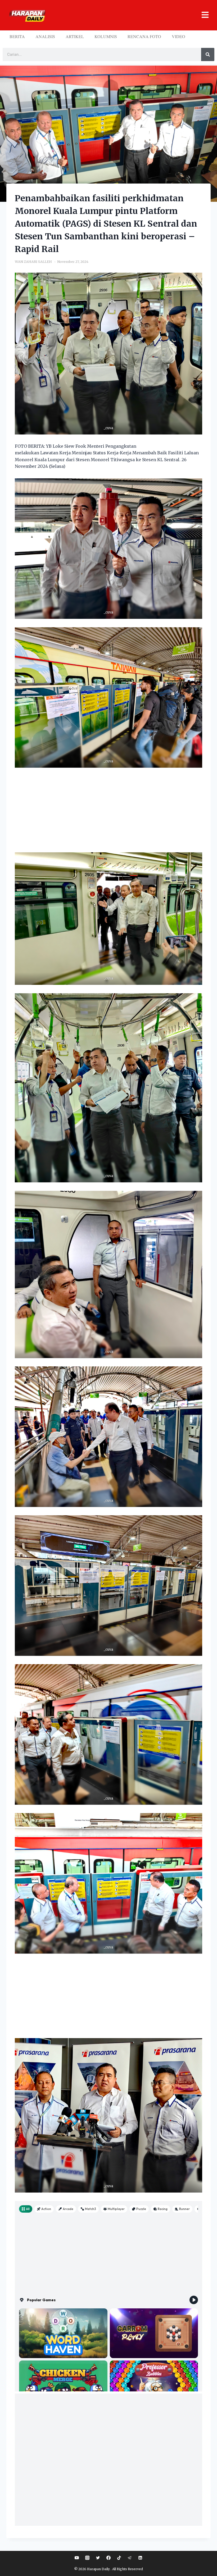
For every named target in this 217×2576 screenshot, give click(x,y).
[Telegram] (130, 2558)
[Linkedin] (140, 2558)
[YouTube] (77, 2558)
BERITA (17, 36)
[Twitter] (98, 2558)
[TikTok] (119, 2558)
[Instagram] (87, 2558)
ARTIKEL (75, 36)
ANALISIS (45, 36)
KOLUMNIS (106, 36)
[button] (129, 15)
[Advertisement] (108, 813)
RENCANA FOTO (144, 36)
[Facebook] (108, 2558)
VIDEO (178, 36)
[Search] (208, 54)
